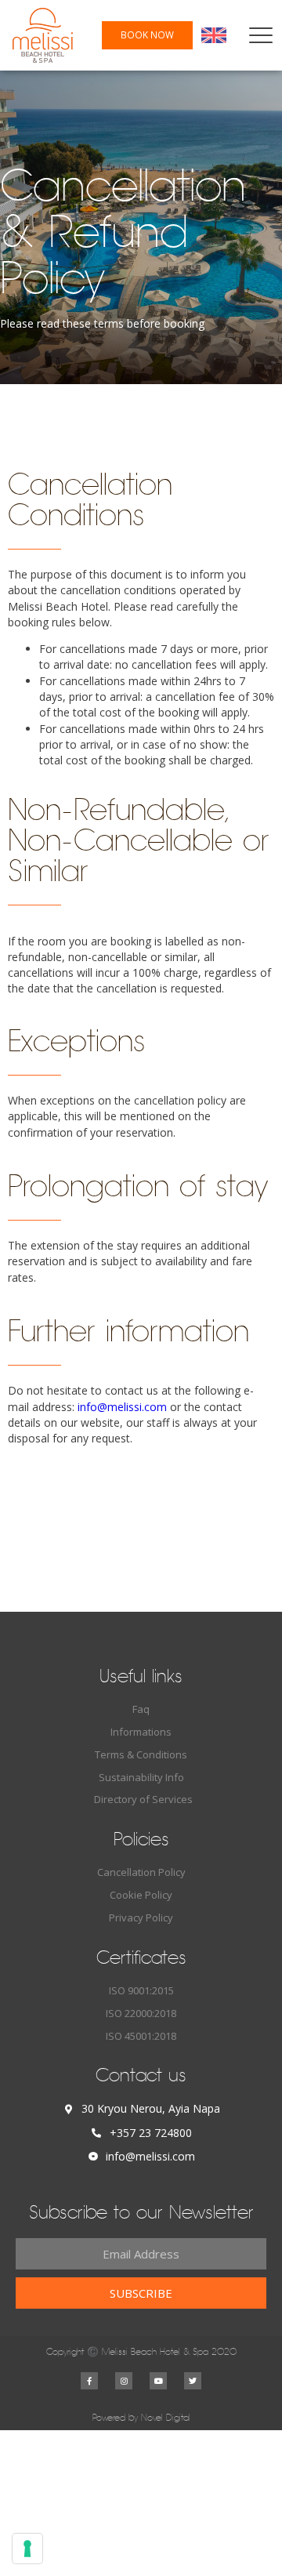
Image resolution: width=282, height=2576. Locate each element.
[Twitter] (193, 2381)
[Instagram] (124, 2381)
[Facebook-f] (89, 2381)
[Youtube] (158, 2381)
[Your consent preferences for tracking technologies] (27, 2549)
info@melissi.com (122, 1407)
